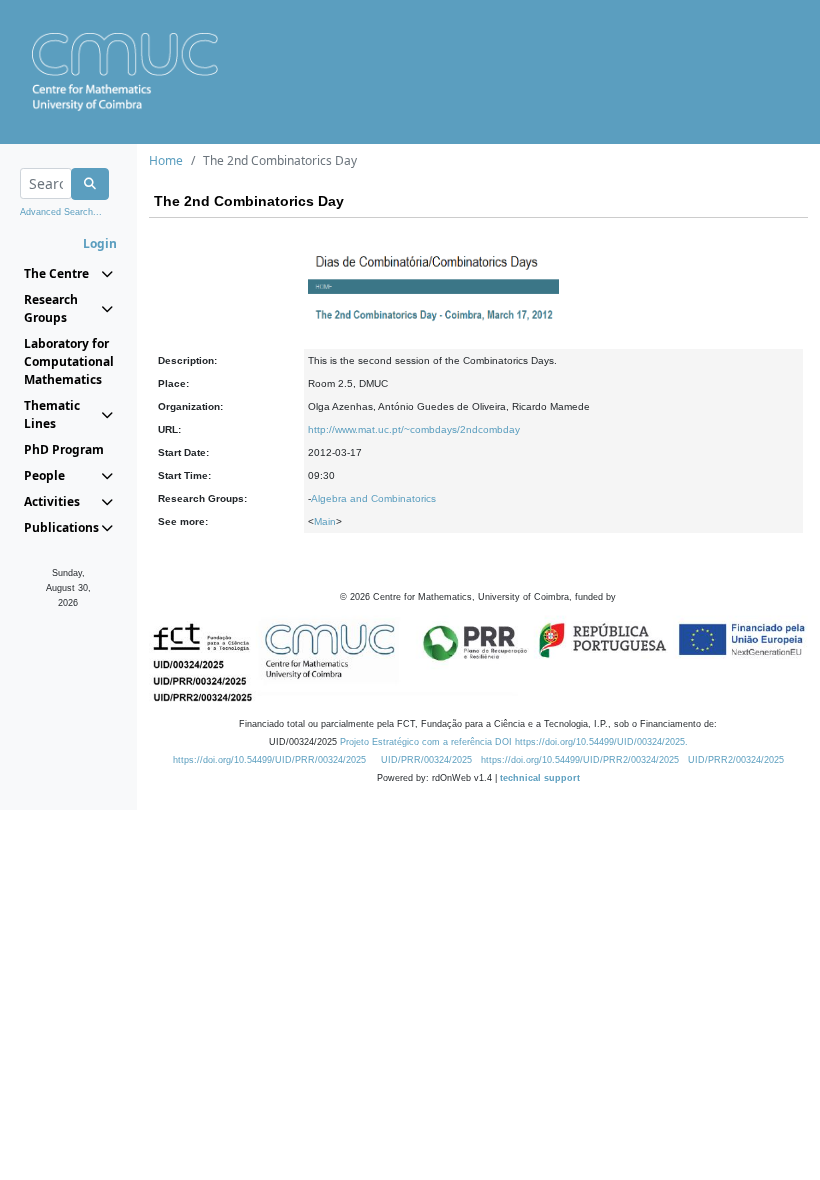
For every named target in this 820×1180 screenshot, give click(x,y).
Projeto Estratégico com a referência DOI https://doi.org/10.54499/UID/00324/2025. (514, 742)
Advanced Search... (61, 212)
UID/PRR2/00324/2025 (736, 760)
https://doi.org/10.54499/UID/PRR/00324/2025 (269, 760)
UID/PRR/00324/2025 (426, 760)
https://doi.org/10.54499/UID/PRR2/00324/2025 (580, 760)
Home (166, 160)
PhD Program (64, 449)
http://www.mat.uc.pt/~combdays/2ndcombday (414, 429)
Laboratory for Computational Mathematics (68, 361)
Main (325, 521)
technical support (540, 778)
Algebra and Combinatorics (373, 498)
